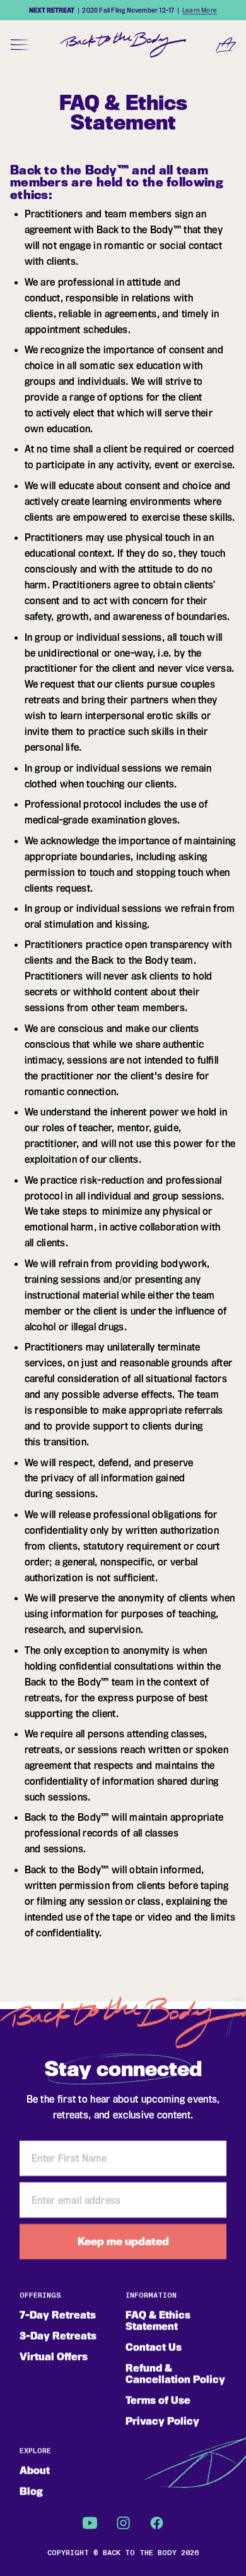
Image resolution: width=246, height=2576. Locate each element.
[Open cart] (226, 44)
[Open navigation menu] (20, 44)
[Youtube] (90, 2523)
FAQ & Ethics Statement (158, 2321)
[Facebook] (157, 2523)
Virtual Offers (54, 2357)
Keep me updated (123, 2242)
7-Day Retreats (58, 2315)
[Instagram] (123, 2523)
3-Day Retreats (58, 2336)
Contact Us (154, 2348)
